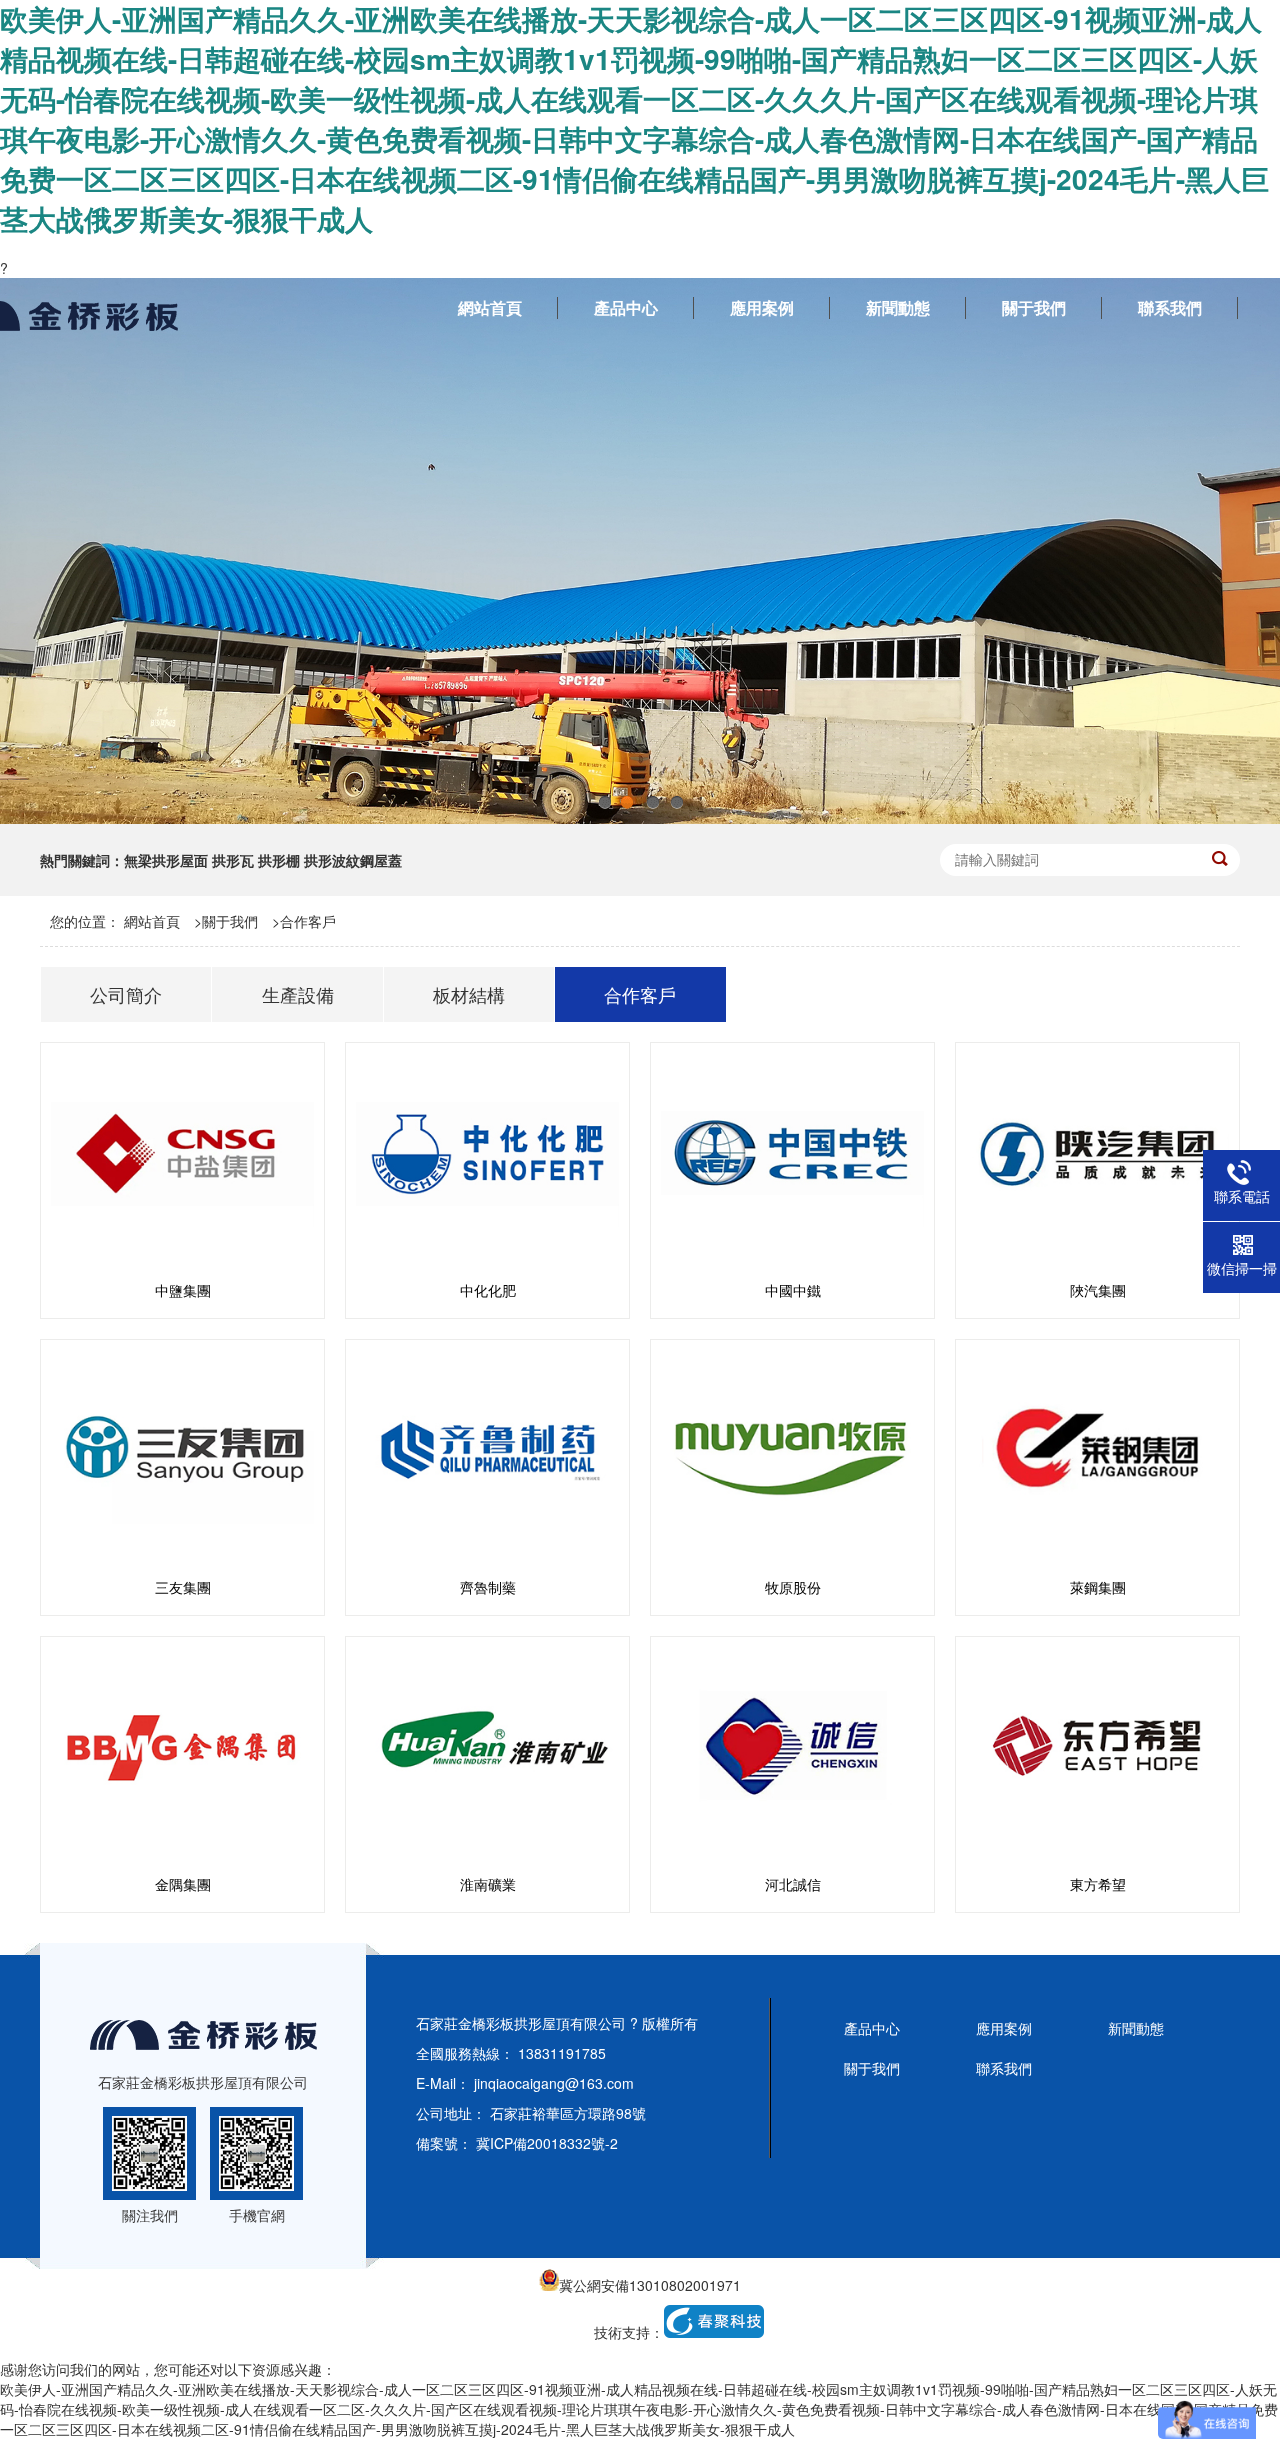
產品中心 (872, 2028)
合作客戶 (308, 921)
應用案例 (1004, 2028)
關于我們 (230, 921)
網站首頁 (152, 921)
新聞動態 (1136, 2028)
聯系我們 (1004, 2068)
